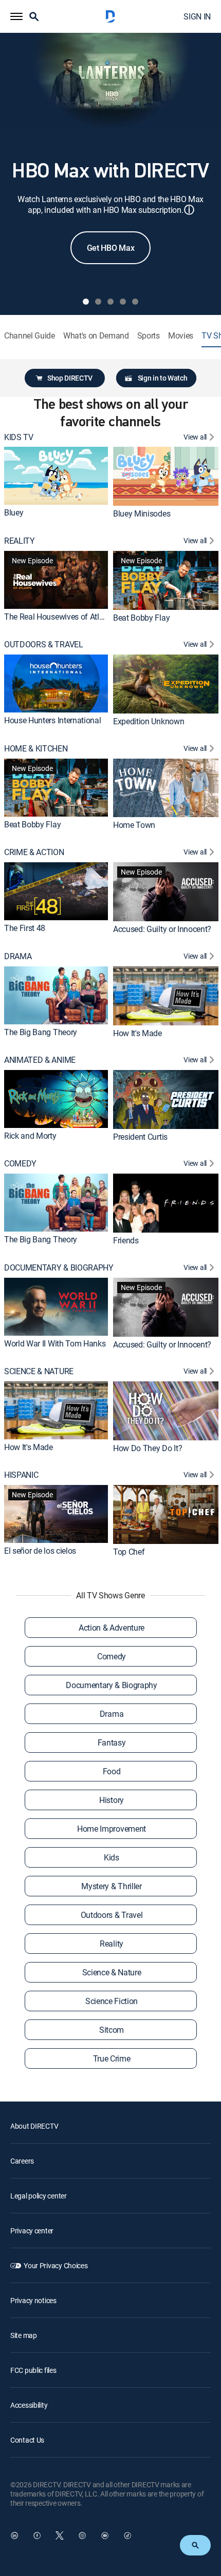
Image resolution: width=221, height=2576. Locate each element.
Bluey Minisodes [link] (142, 513)
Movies (181, 336)
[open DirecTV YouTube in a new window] (105, 2535)
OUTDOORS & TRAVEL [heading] (44, 645)
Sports (149, 336)
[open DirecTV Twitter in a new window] (60, 2535)
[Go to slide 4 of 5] (123, 302)
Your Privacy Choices (56, 2265)
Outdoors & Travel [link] (112, 1915)
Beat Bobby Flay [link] (141, 618)
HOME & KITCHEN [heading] (36, 749)
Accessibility (29, 2405)
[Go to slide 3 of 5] (110, 302)
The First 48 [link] (25, 928)
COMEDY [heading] (20, 1164)
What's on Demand (96, 336)
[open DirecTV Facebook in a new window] (37, 2535)
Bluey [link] (14, 512)
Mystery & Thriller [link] (111, 1886)
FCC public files (33, 2370)
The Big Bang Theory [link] (41, 1032)
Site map (24, 2335)
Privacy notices (33, 2300)
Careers (22, 2161)
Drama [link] (112, 1714)
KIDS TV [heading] (19, 437)
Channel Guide (30, 336)
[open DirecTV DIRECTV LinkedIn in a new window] (14, 2535)
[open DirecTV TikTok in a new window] (127, 2535)
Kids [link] (112, 1857)
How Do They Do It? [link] (148, 1448)
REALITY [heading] (20, 541)
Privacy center (32, 2231)
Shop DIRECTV (70, 378)
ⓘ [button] (189, 210)
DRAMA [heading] (18, 956)
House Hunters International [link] (52, 720)
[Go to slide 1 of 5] (86, 302)
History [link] (112, 1800)
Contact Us (27, 2440)
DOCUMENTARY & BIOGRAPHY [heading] (59, 1268)
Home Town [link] (134, 825)
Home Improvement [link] (112, 1829)
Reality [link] (112, 1944)
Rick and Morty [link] (30, 1136)
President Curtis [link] (140, 1137)
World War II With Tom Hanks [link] (55, 1343)
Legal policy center (39, 2196)
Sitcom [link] (112, 2030)
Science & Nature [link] (112, 1972)
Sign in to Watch (163, 378)
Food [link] (112, 1771)
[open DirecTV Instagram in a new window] (82, 2535)
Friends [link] (126, 1240)
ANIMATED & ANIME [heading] (40, 1060)
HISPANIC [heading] (21, 1475)
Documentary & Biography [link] (112, 1685)
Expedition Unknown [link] (149, 721)
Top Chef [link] (129, 1552)
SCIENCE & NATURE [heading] (39, 1371)
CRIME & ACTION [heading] (34, 852)
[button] (16, 16)
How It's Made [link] (137, 1033)
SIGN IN (197, 16)
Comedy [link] (112, 1656)
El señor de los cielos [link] (40, 1551)
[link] (56, 476)
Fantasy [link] (112, 1742)
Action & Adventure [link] (112, 1628)
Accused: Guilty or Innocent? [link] (162, 929)
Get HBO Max (110, 248)
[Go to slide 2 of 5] (98, 302)
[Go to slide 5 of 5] (135, 302)
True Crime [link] (112, 2058)
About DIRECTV (34, 2126)
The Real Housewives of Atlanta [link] (59, 617)
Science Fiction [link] (112, 2001)
